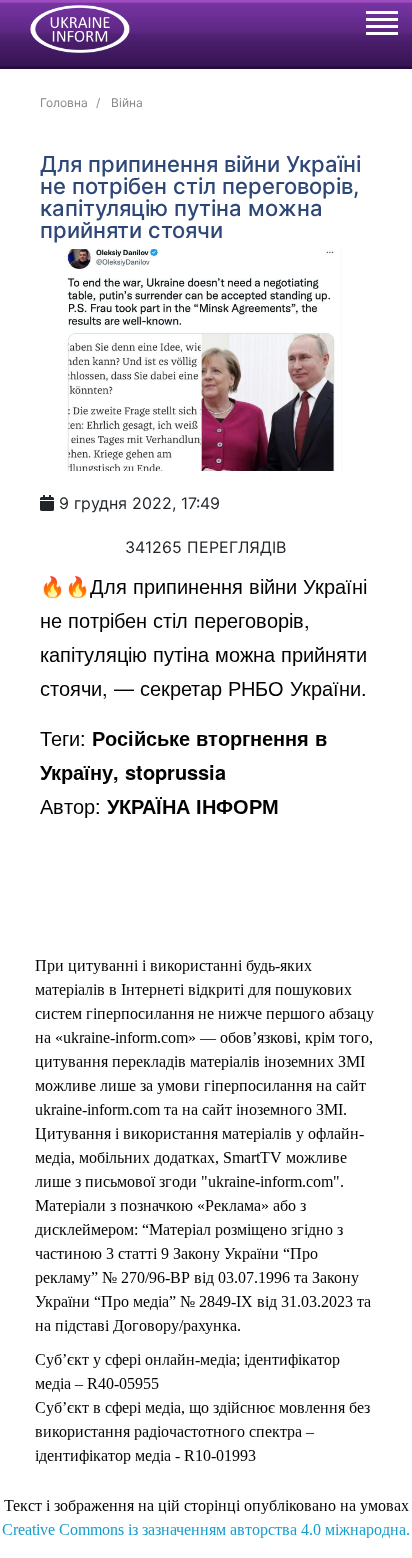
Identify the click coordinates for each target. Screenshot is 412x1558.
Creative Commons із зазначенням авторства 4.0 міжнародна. (206, 1529)
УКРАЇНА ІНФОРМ (193, 805)
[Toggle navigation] (381, 26)
